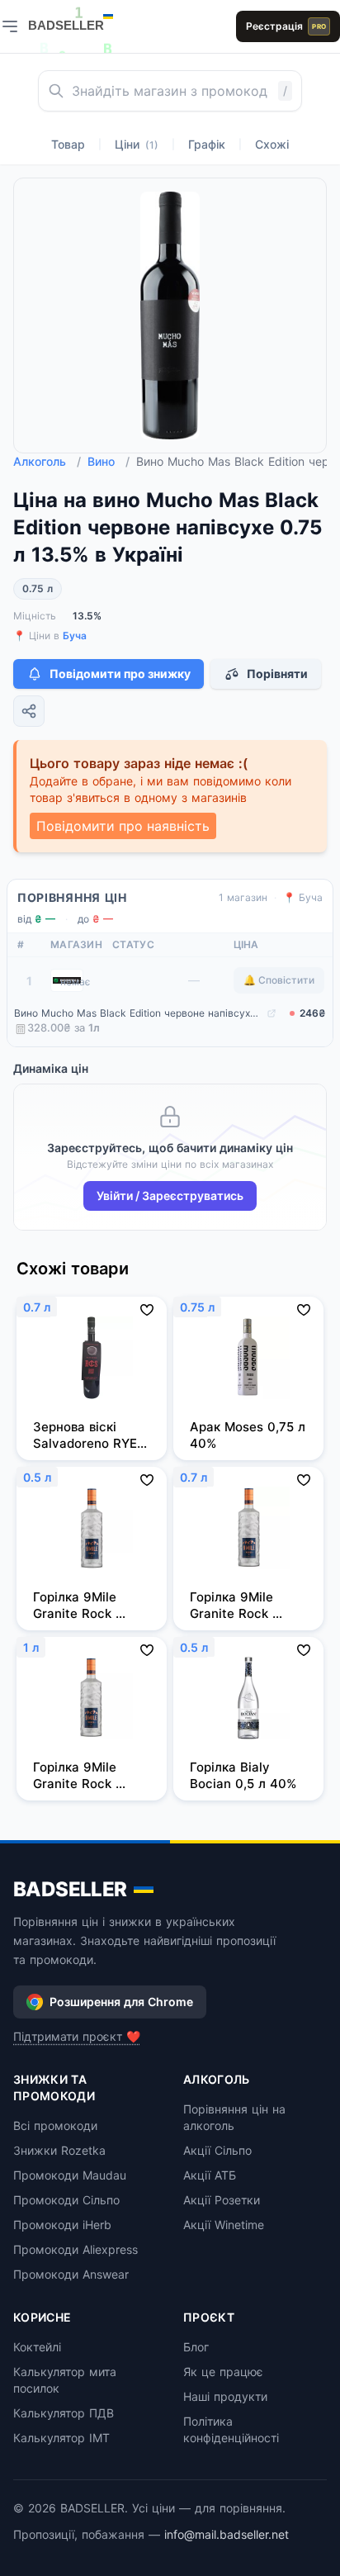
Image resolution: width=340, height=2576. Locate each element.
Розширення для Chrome (121, 2002)
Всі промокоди (55, 2125)
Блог (196, 2347)
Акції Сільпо (217, 2150)
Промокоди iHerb (62, 2225)
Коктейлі (37, 2347)
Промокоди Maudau (70, 2175)
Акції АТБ (210, 2175)
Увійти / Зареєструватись (170, 1195)
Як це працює (223, 2372)
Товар (68, 144)
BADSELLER (70, 1889)
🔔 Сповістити (279, 980)
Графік (207, 144)
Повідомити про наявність (123, 826)
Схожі (272, 144)
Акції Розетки (222, 2200)
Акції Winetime (224, 2225)
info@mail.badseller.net (227, 2534)
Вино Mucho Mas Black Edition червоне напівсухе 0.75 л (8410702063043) (139, 1013)
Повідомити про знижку (120, 674)
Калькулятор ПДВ (64, 2413)
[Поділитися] (29, 711)
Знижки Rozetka (59, 2150)
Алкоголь (47, 461)
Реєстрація (286, 26)
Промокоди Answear (71, 2274)
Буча (75, 636)
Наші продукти (225, 2396)
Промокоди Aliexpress (76, 2249)
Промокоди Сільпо (66, 2200)
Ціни (137, 144)
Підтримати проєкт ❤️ (77, 2036)
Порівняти (277, 674)
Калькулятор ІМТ (61, 2438)
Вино (109, 461)
